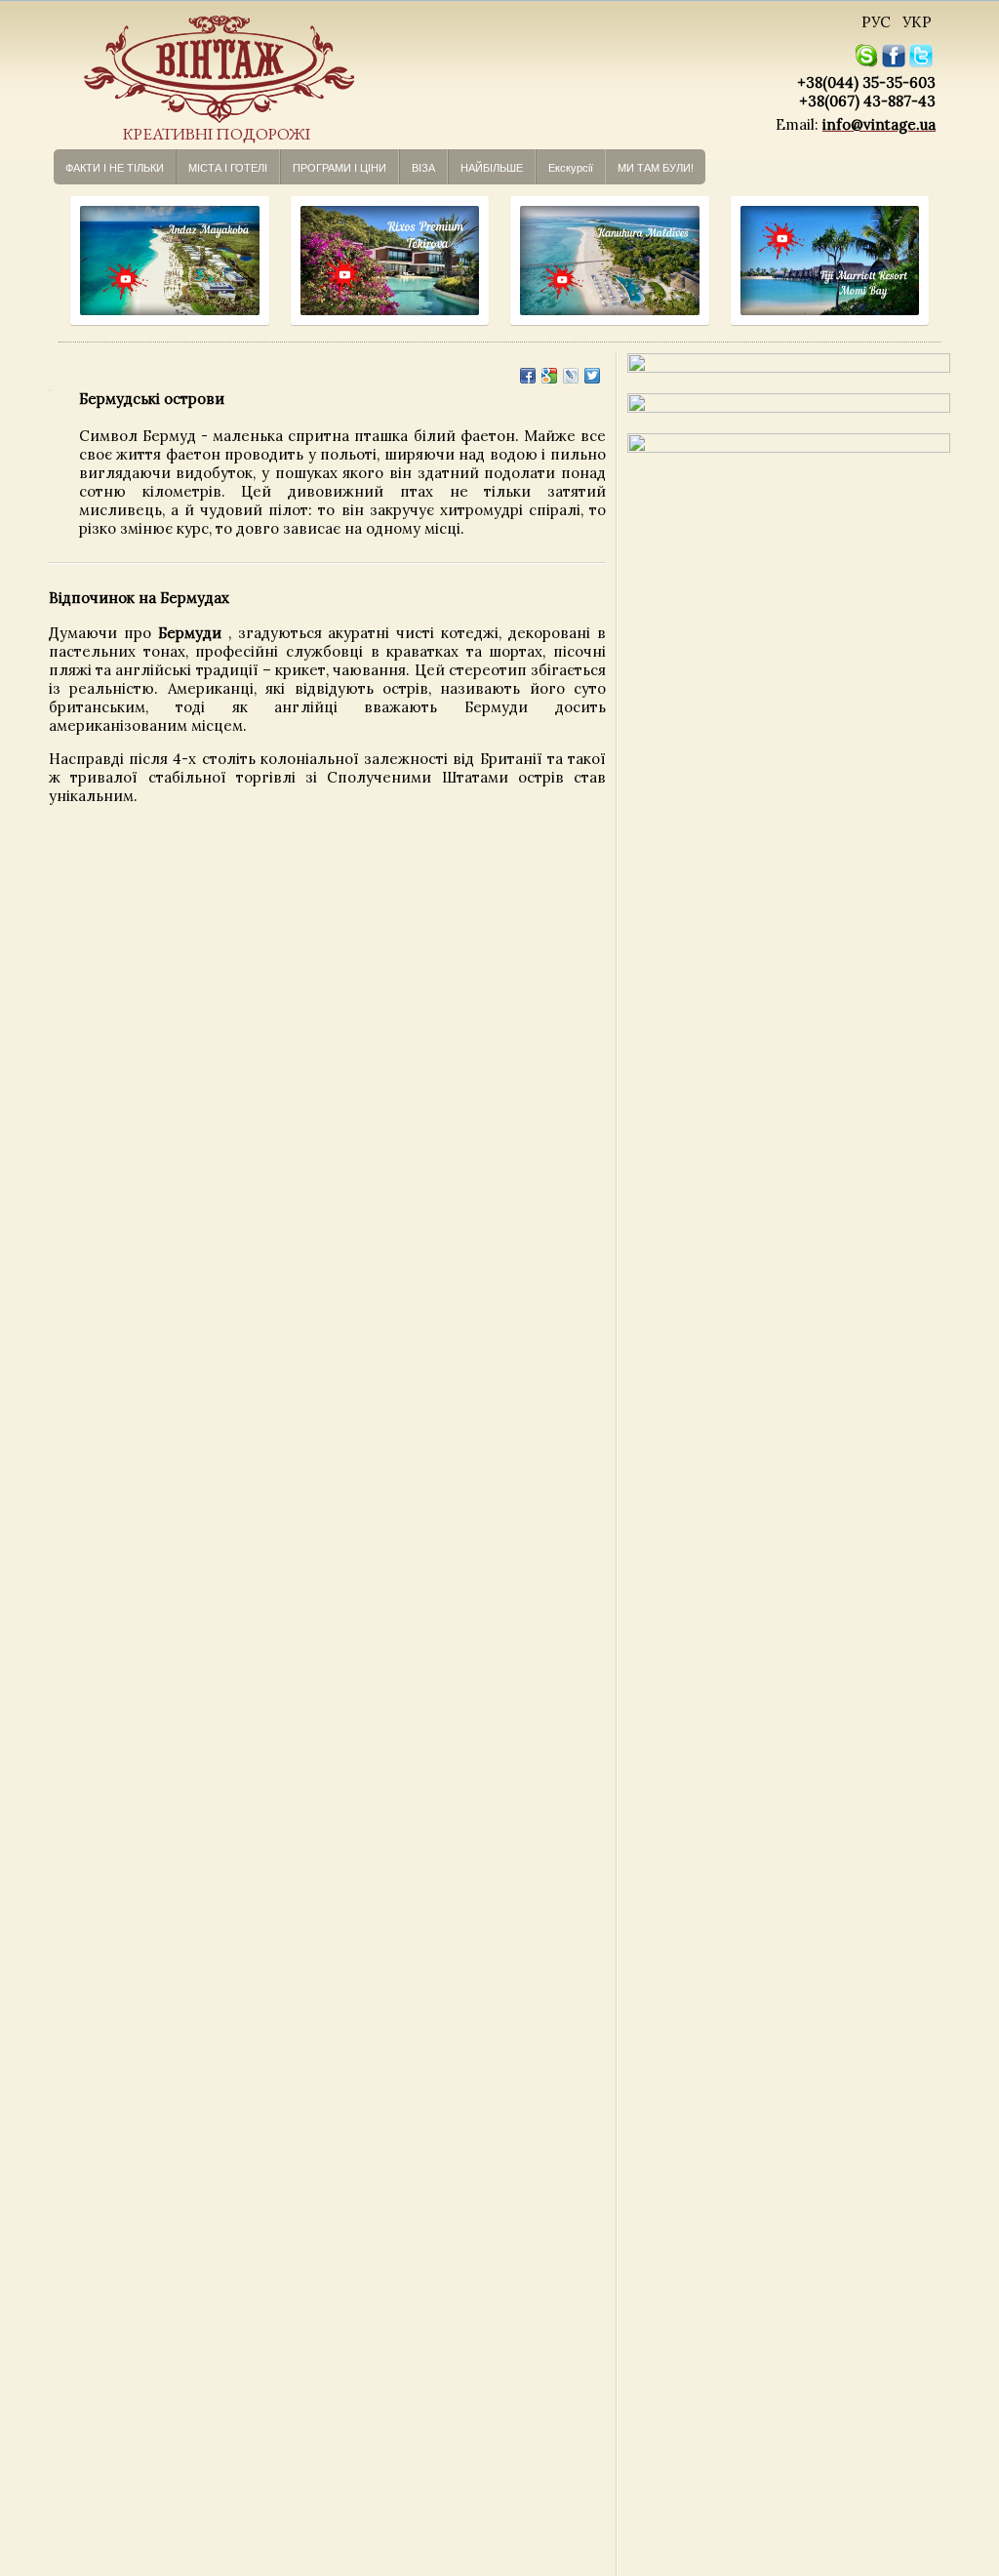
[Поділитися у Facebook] (528, 376)
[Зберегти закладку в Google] (549, 376)
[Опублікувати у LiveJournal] (571, 376)
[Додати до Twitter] (592, 376)
